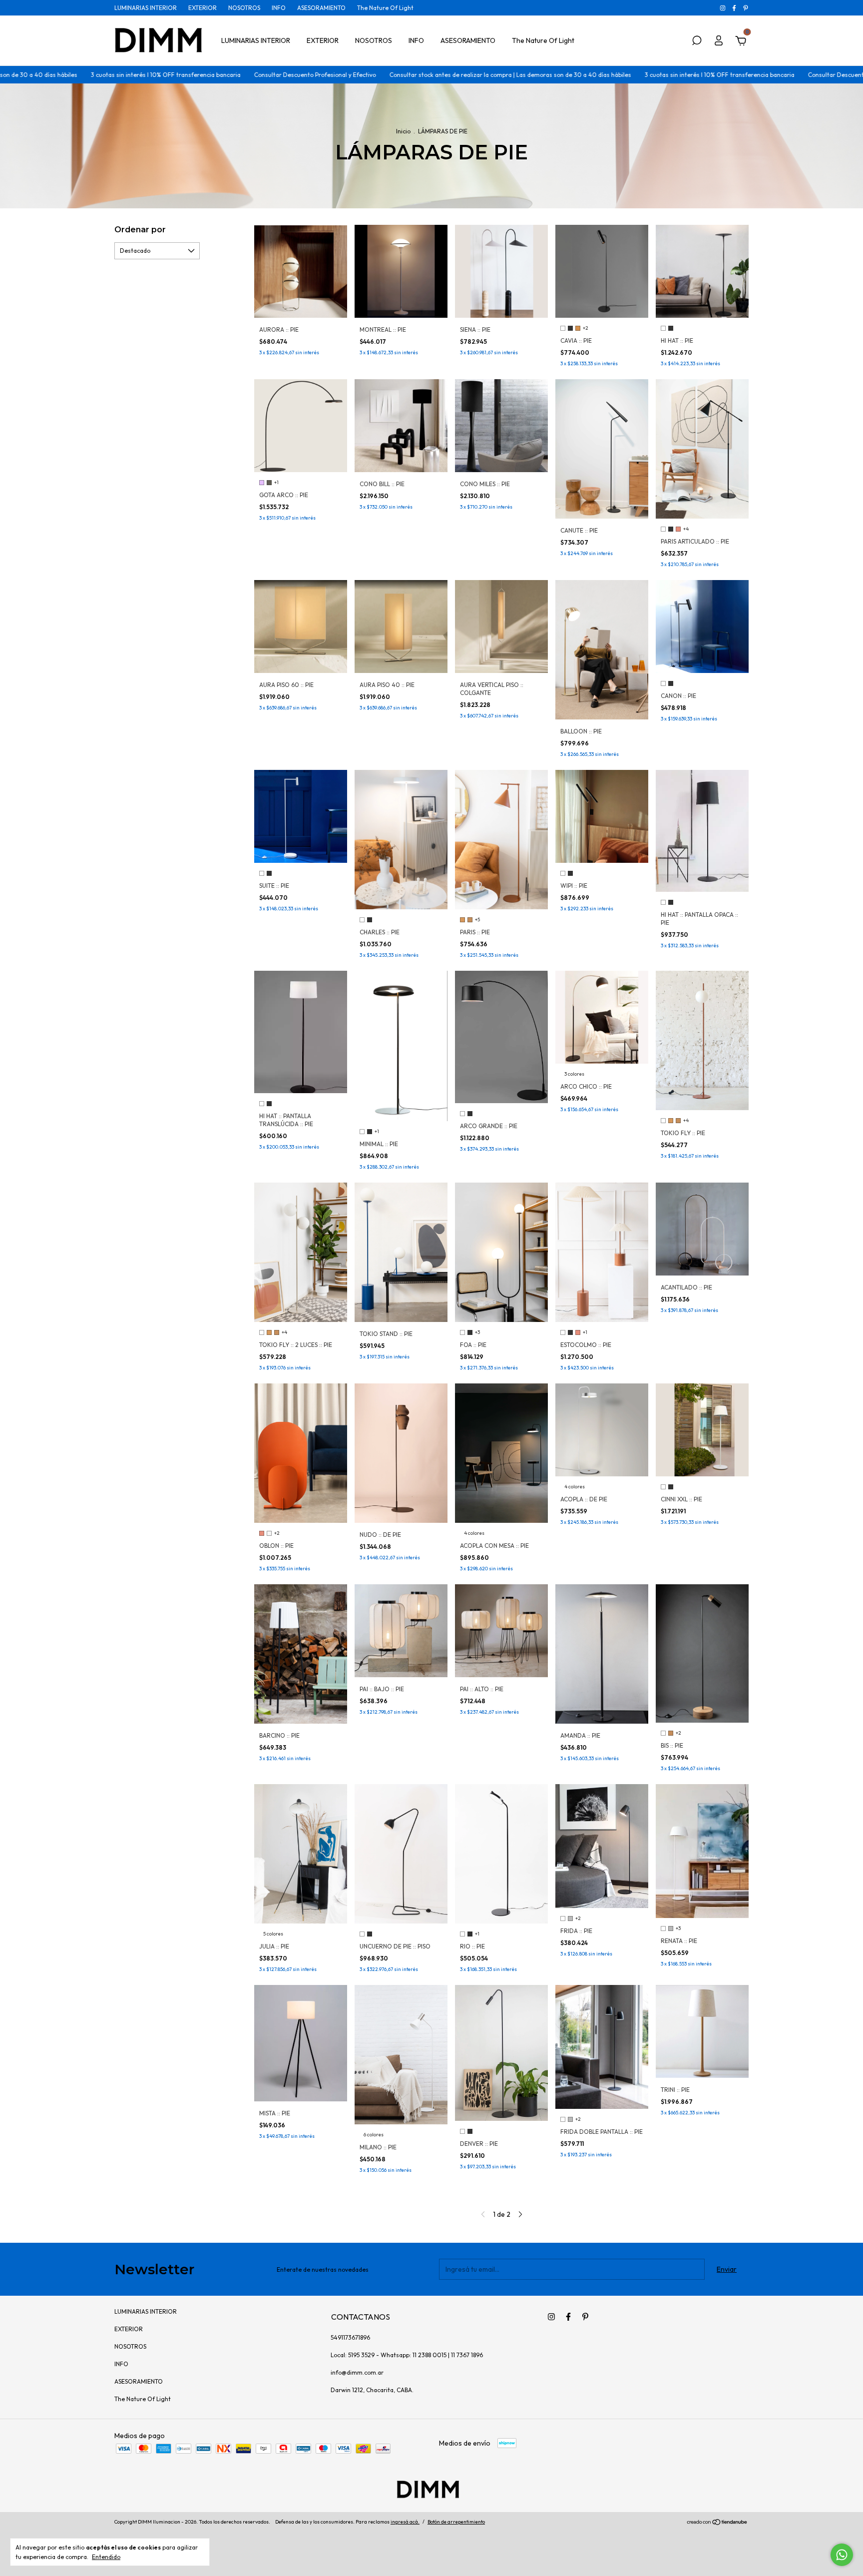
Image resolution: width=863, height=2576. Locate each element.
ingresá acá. (405, 2522)
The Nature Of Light (385, 8)
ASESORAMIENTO (321, 8)
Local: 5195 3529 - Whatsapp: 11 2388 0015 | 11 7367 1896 (407, 2355)
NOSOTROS (244, 8)
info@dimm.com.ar (357, 2372)
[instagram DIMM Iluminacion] (723, 8)
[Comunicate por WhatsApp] (842, 2555)
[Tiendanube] (717, 2523)
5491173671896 (350, 2337)
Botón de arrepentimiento (456, 2522)
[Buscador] (697, 42)
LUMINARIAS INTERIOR (146, 8)
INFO (279, 8)
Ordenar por (140, 230)
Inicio (403, 131)
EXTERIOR (203, 8)
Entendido (106, 2557)
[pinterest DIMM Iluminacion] (746, 8)
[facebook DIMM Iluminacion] (735, 8)
